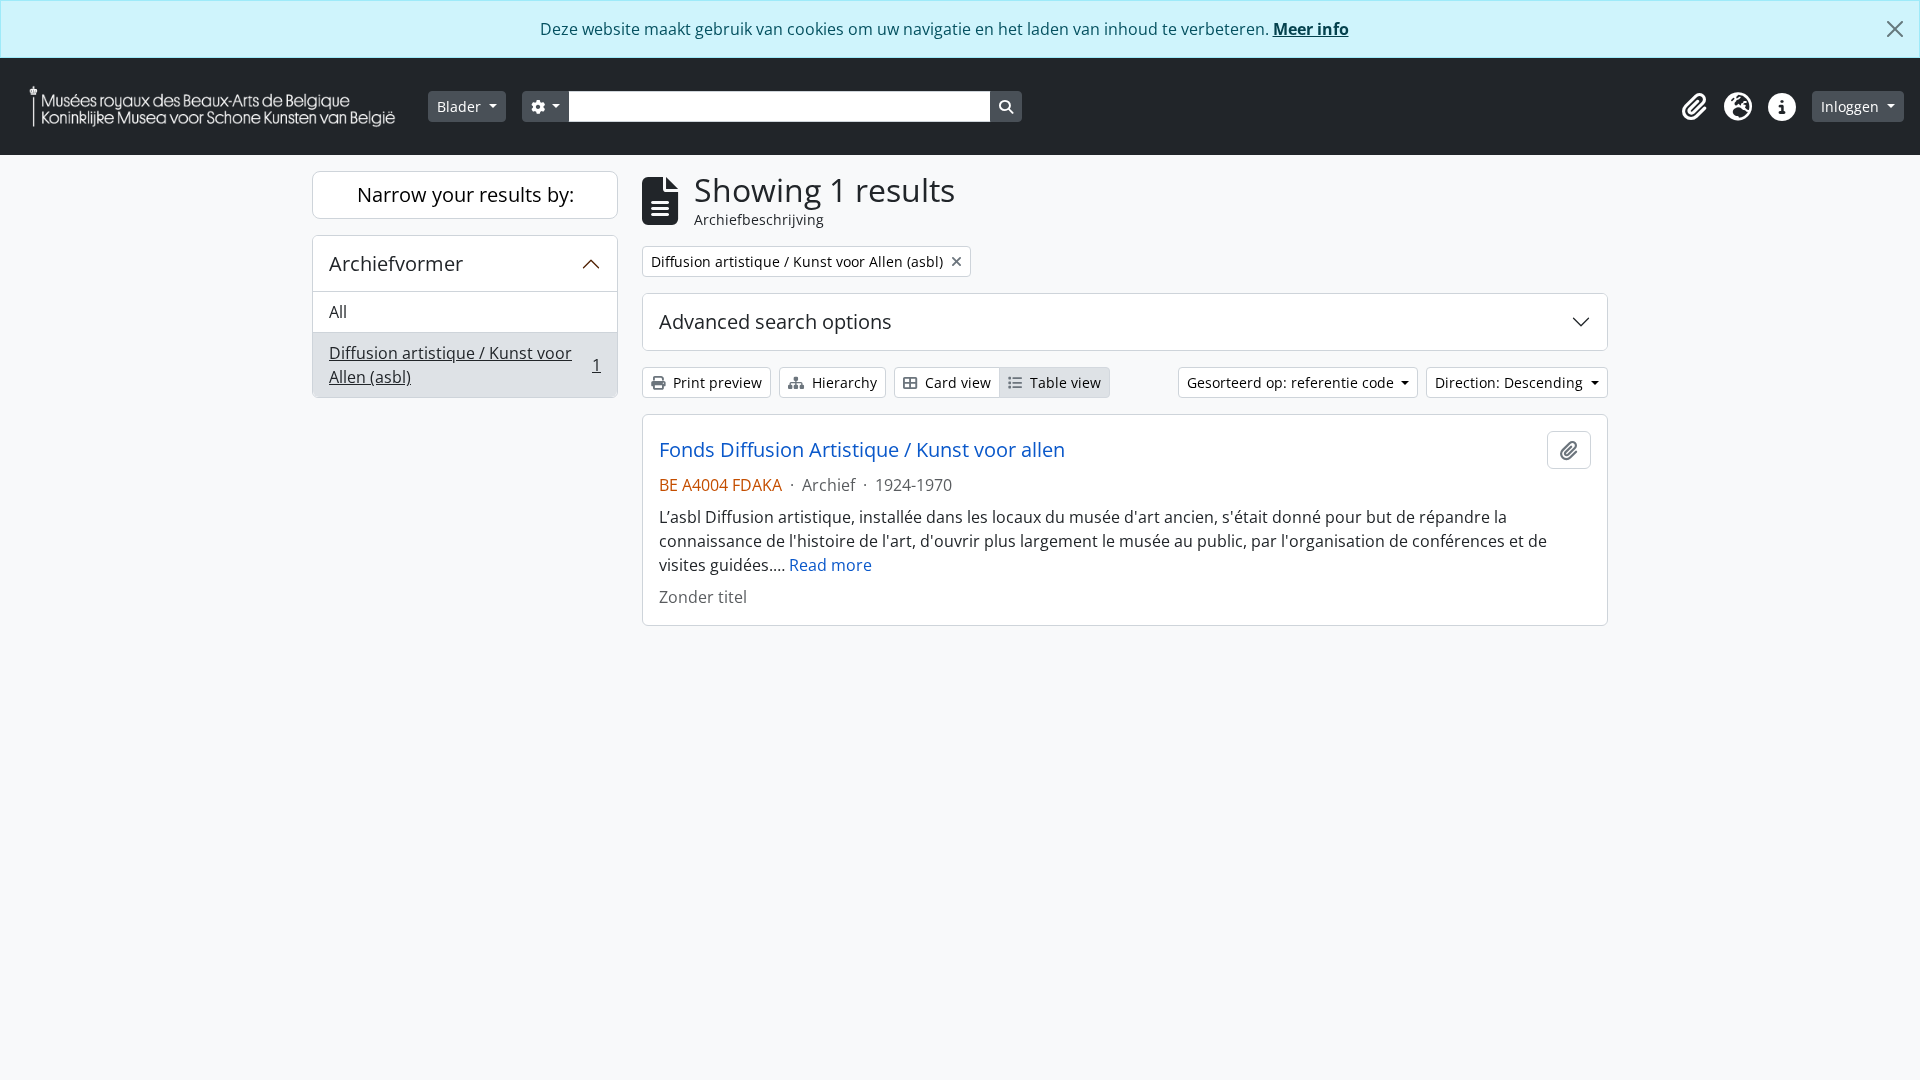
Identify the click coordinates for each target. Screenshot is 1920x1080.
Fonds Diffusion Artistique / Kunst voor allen (862, 450)
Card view (956, 382)
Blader (461, 106)
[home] (220, 106)
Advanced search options (775, 321)
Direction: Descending (1511, 382)
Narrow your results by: (465, 194)
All (338, 312)
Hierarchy (842, 382)
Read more (830, 565)
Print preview (715, 382)
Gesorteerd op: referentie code (1292, 382)
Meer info (1311, 29)
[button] (1694, 107)
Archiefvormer (396, 263)
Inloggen (1852, 106)
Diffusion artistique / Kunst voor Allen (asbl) (464, 365)
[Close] (1895, 29)
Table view (1063, 382)
